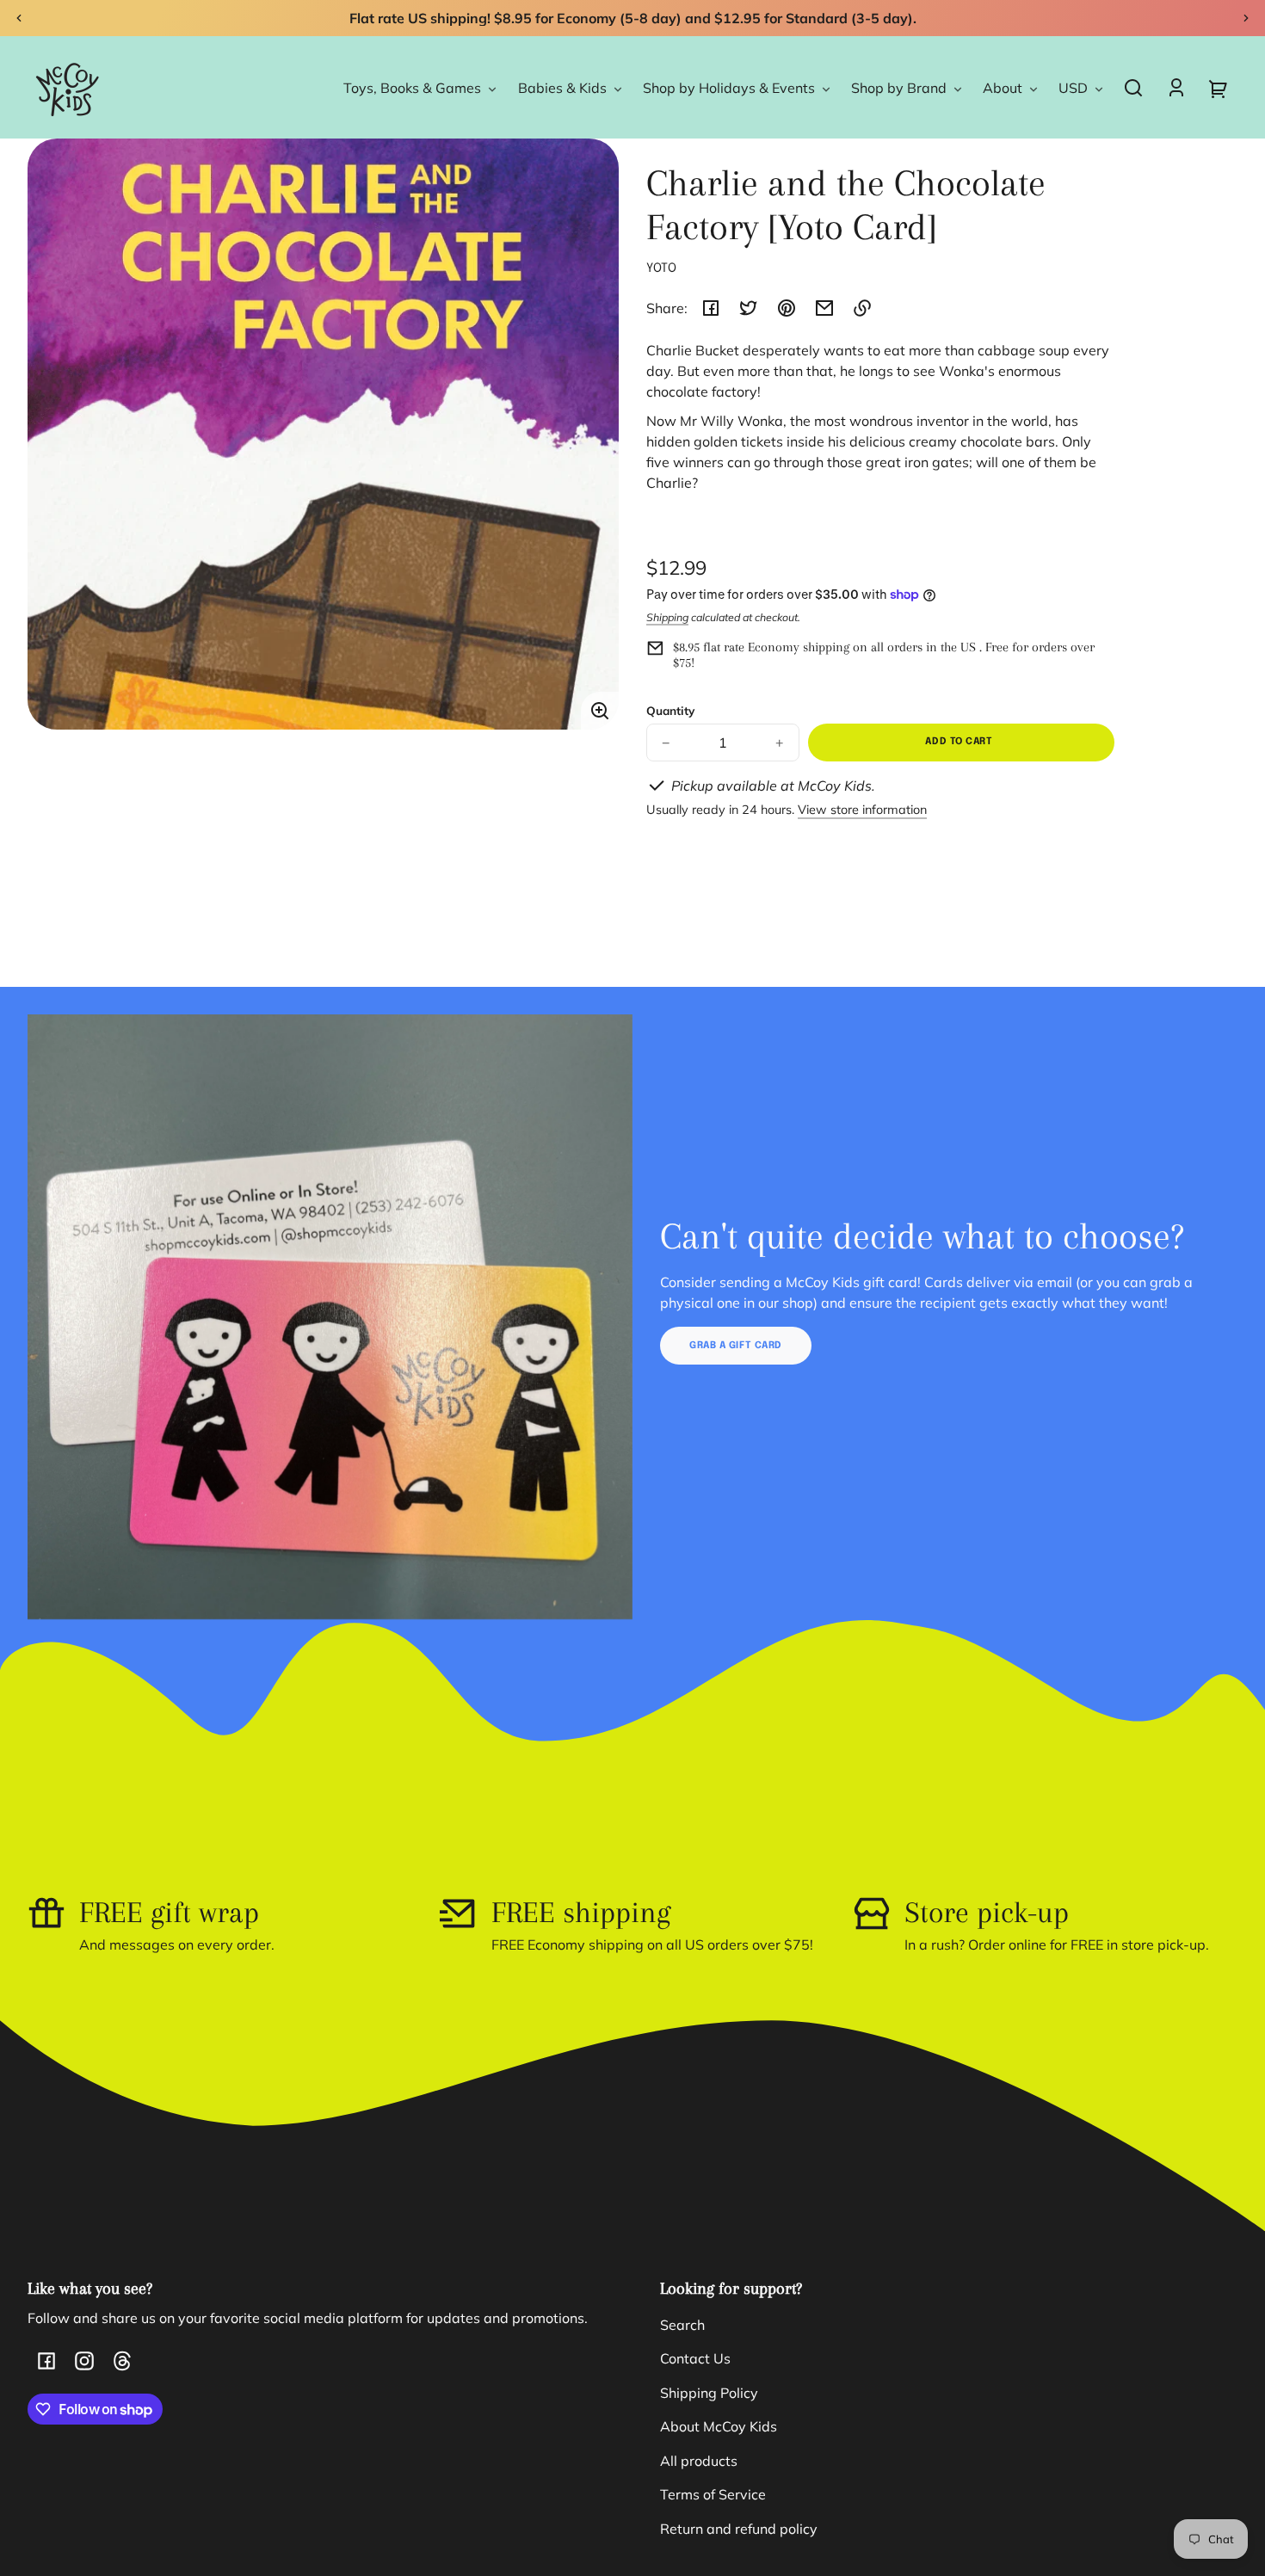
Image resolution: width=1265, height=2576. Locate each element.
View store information (862, 810)
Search (682, 2325)
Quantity (670, 710)
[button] (1133, 88)
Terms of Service (713, 2494)
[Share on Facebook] (711, 308)
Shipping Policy (709, 2393)
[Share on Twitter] (749, 308)
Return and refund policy (739, 2529)
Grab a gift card (736, 1346)
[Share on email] (824, 308)
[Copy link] (862, 308)
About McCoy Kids (719, 2426)
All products (699, 2461)
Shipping (667, 617)
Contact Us (695, 2358)
